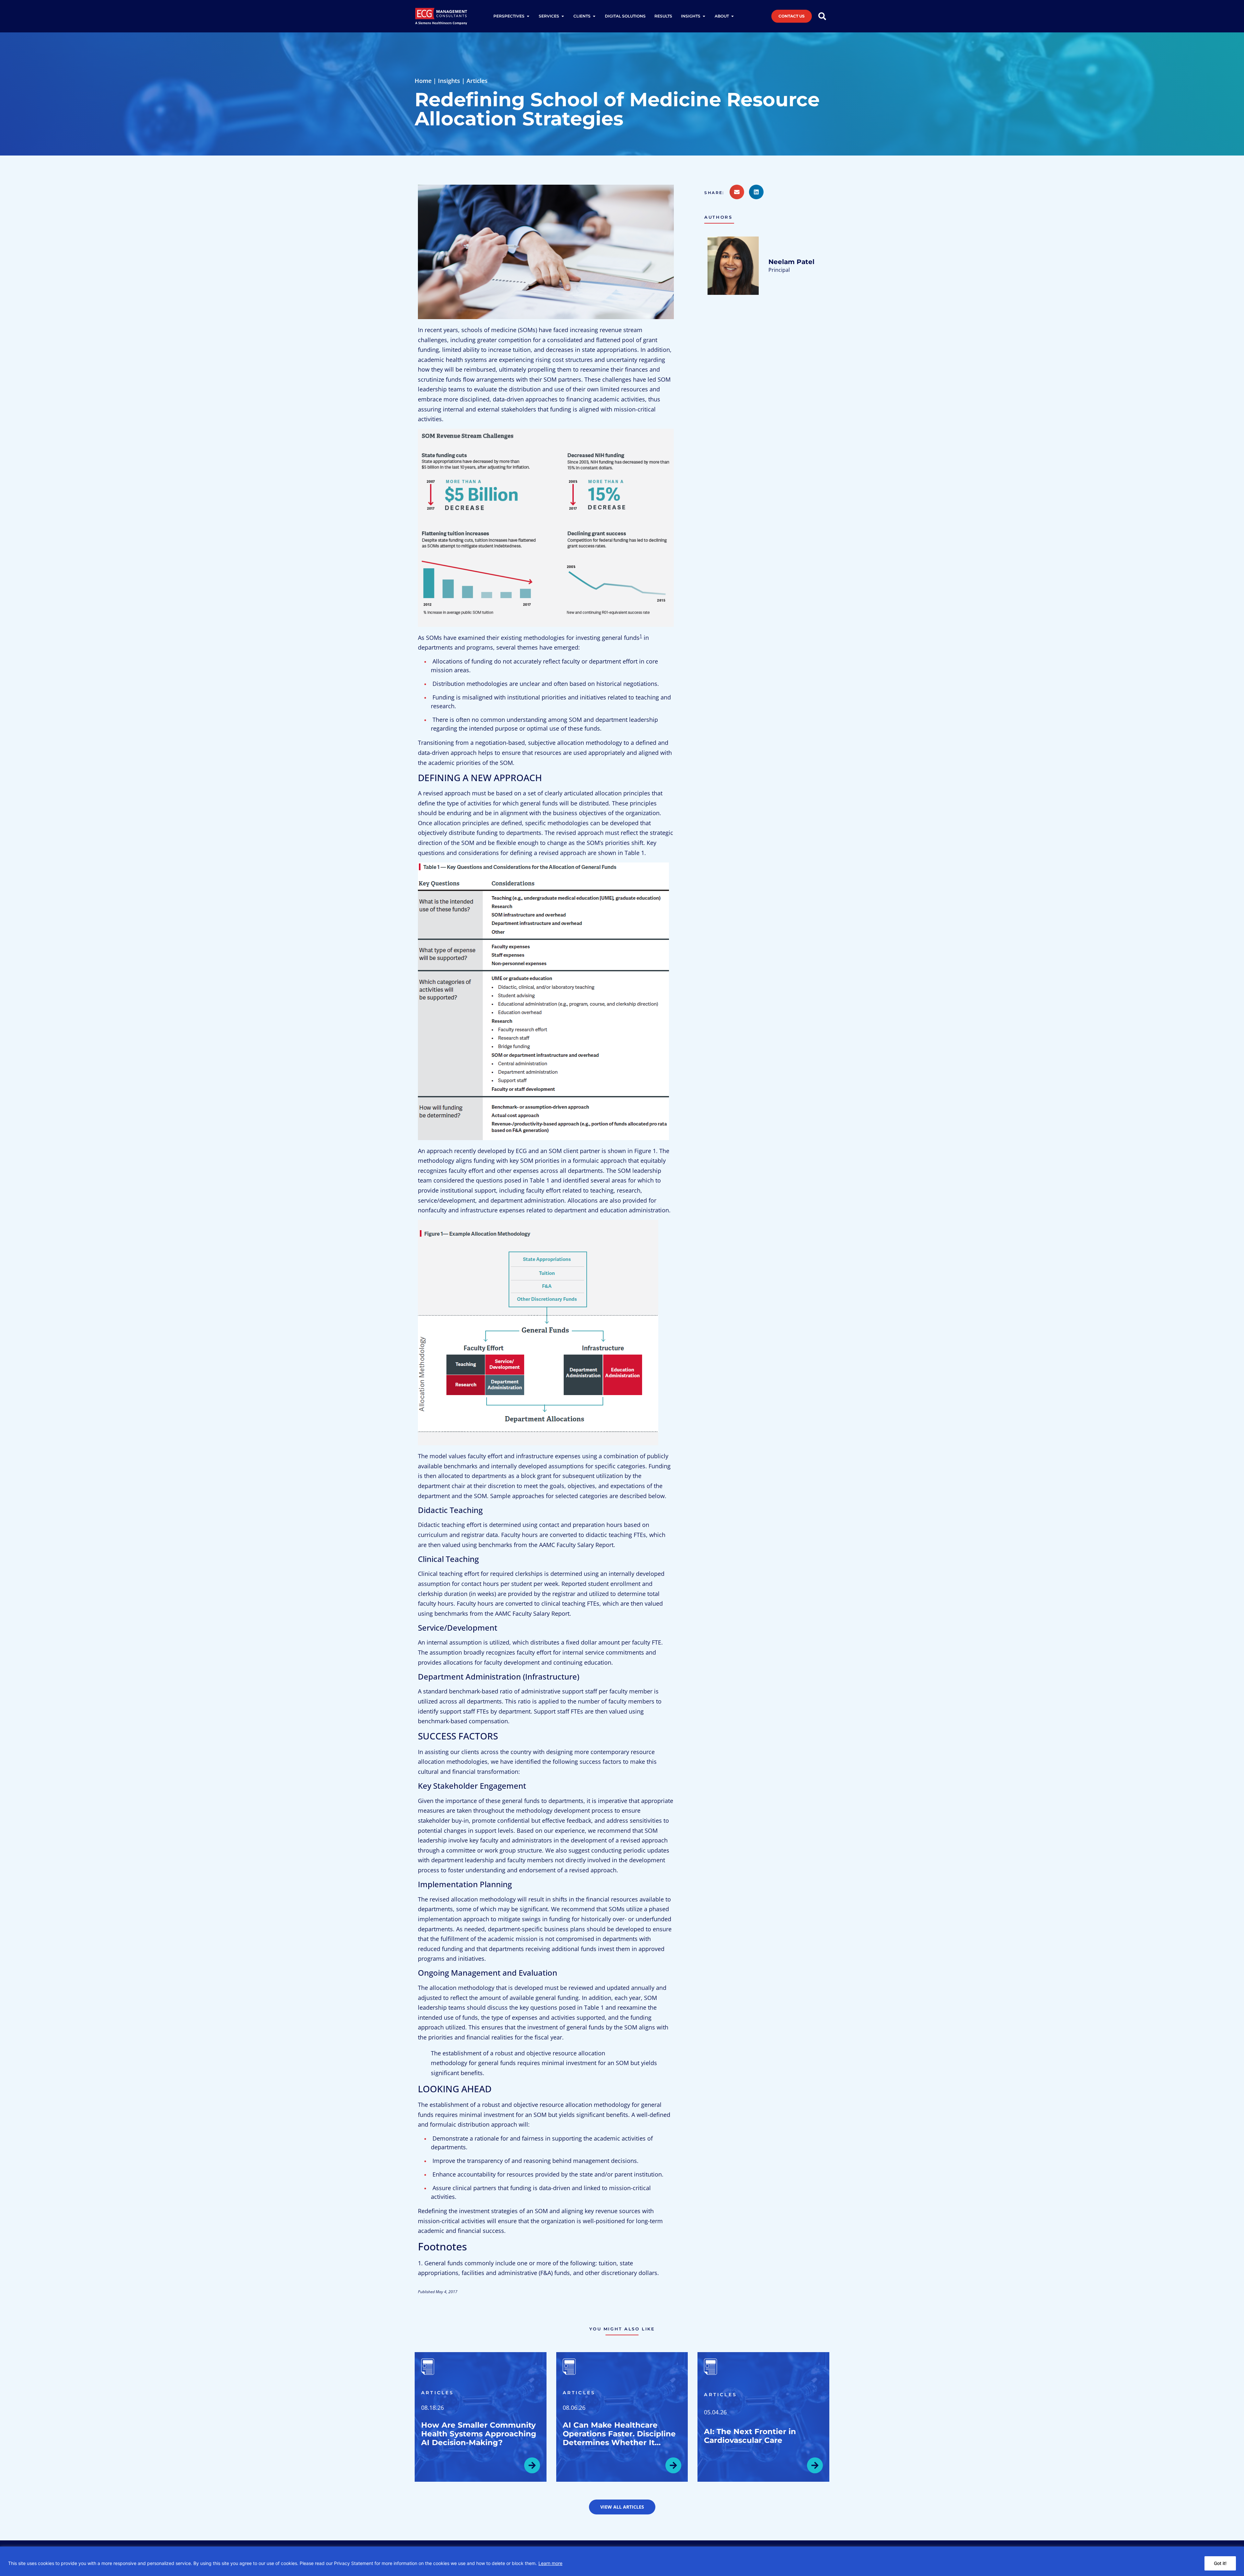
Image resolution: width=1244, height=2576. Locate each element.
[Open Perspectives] (528, 16)
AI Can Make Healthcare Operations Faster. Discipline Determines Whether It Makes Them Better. (619, 2438)
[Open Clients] (594, 16)
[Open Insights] (704, 16)
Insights (449, 81)
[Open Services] (563, 16)
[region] (622, 2561)
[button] (717, 193)
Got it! (1220, 2563)
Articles (477, 81)
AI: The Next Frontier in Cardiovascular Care (750, 2436)
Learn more (550, 2563)
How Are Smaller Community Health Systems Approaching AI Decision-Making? (479, 2434)
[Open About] (732, 16)
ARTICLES (438, 2393)
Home (423, 81)
